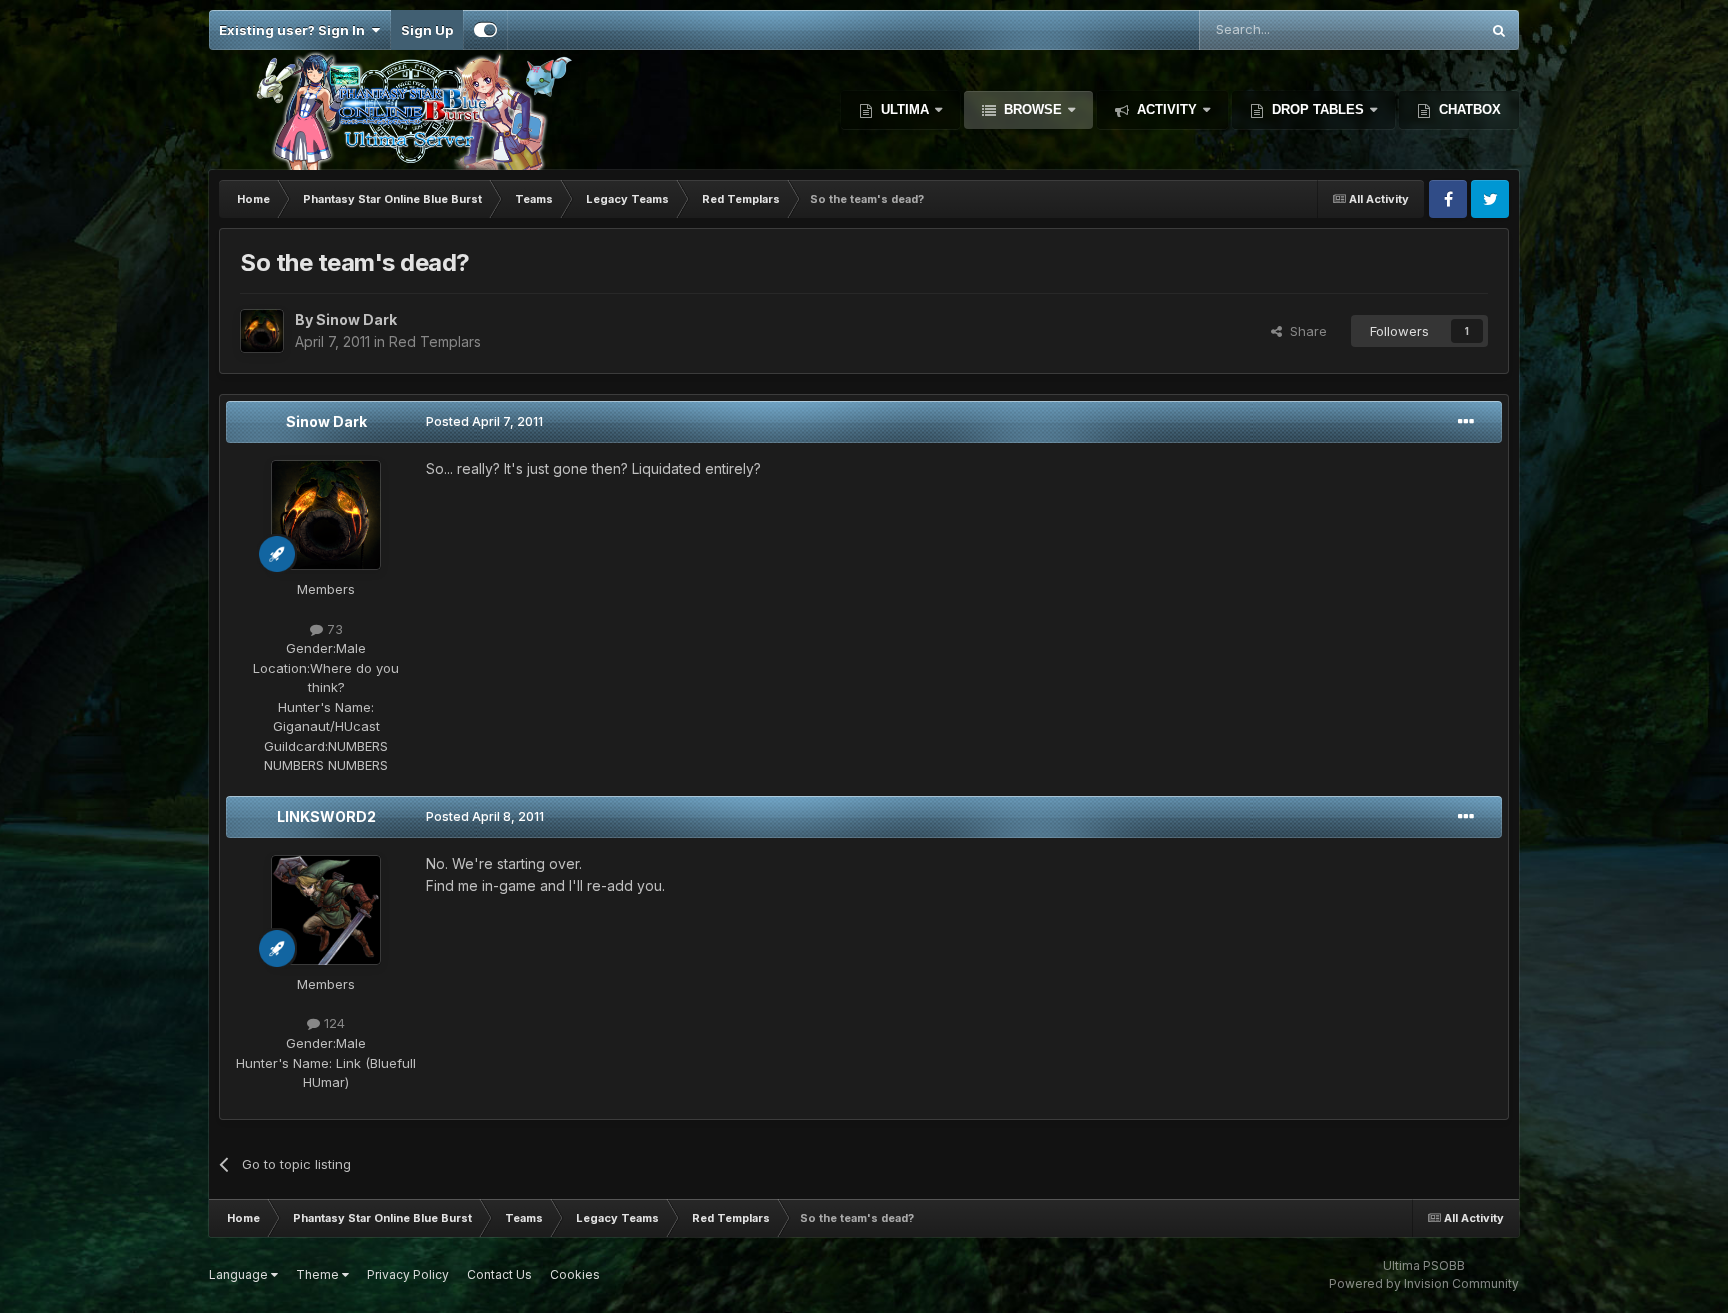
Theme (319, 1274)
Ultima (905, 109)
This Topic (1420, 29)
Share (1304, 331)
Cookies (575, 1274)
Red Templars (435, 341)
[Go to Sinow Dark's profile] (262, 331)
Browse (1033, 109)
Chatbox (1468, 109)
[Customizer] (485, 30)
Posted (484, 421)
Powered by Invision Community (1424, 1283)
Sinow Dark (326, 421)
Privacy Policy (408, 1274)
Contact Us (499, 1274)
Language (240, 1274)
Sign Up (427, 30)
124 (332, 1023)
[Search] (1499, 30)
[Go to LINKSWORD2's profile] (326, 910)
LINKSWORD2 (326, 816)
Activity (1167, 109)
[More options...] (1466, 422)
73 (333, 629)
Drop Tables (1318, 109)
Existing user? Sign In (295, 30)
